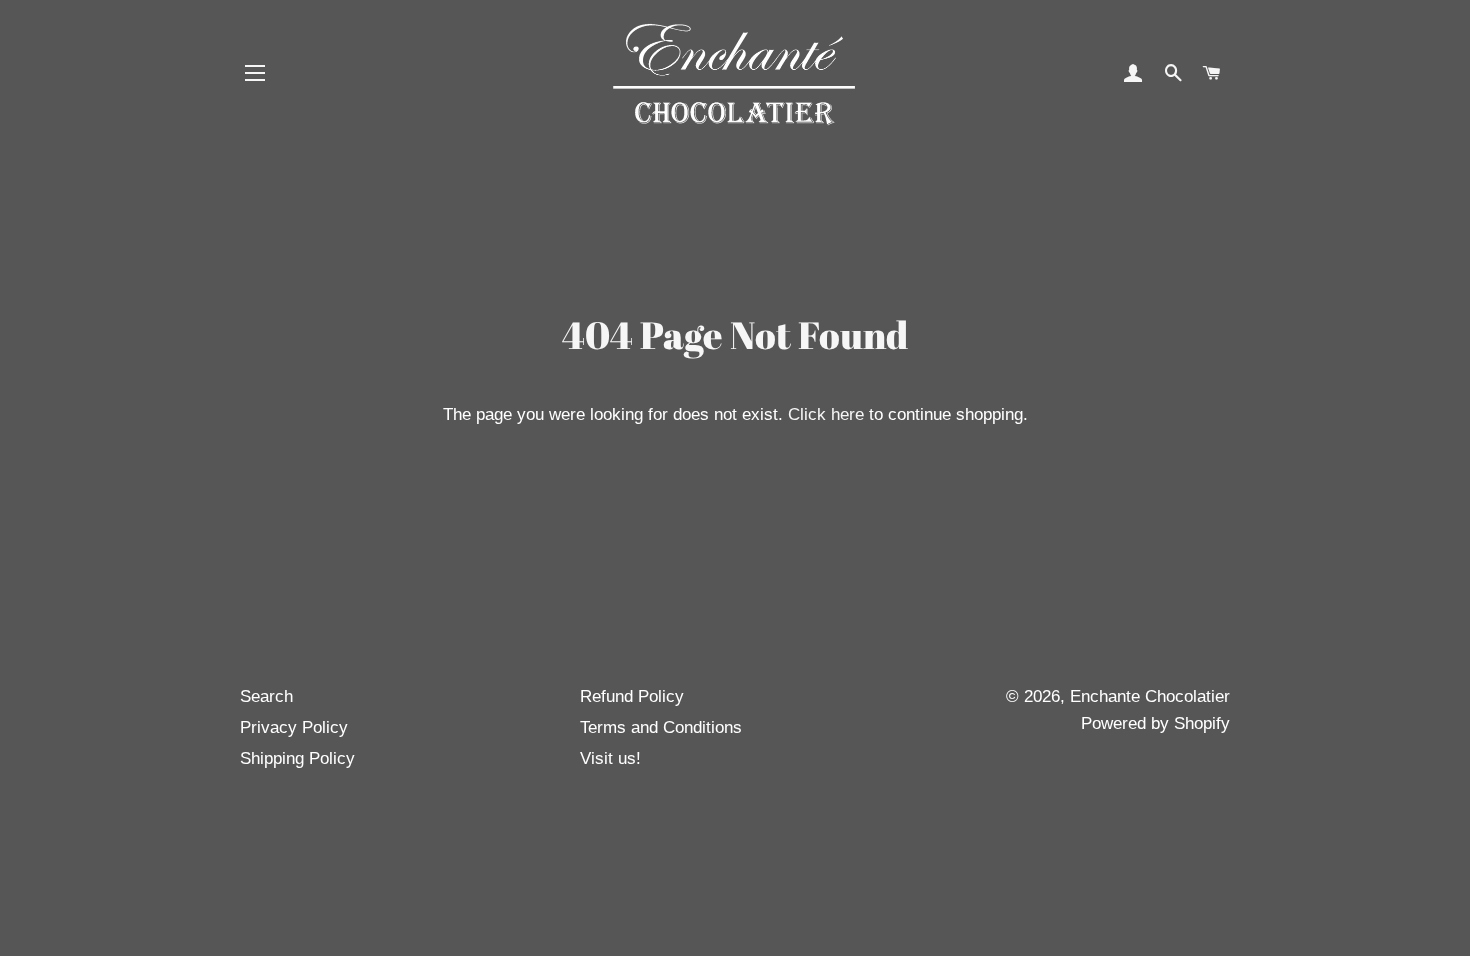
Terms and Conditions (661, 727)
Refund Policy (632, 696)
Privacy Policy (294, 727)
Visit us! (610, 758)
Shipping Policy (297, 758)
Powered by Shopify (1155, 723)
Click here (826, 414)
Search (266, 696)
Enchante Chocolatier (1150, 696)
